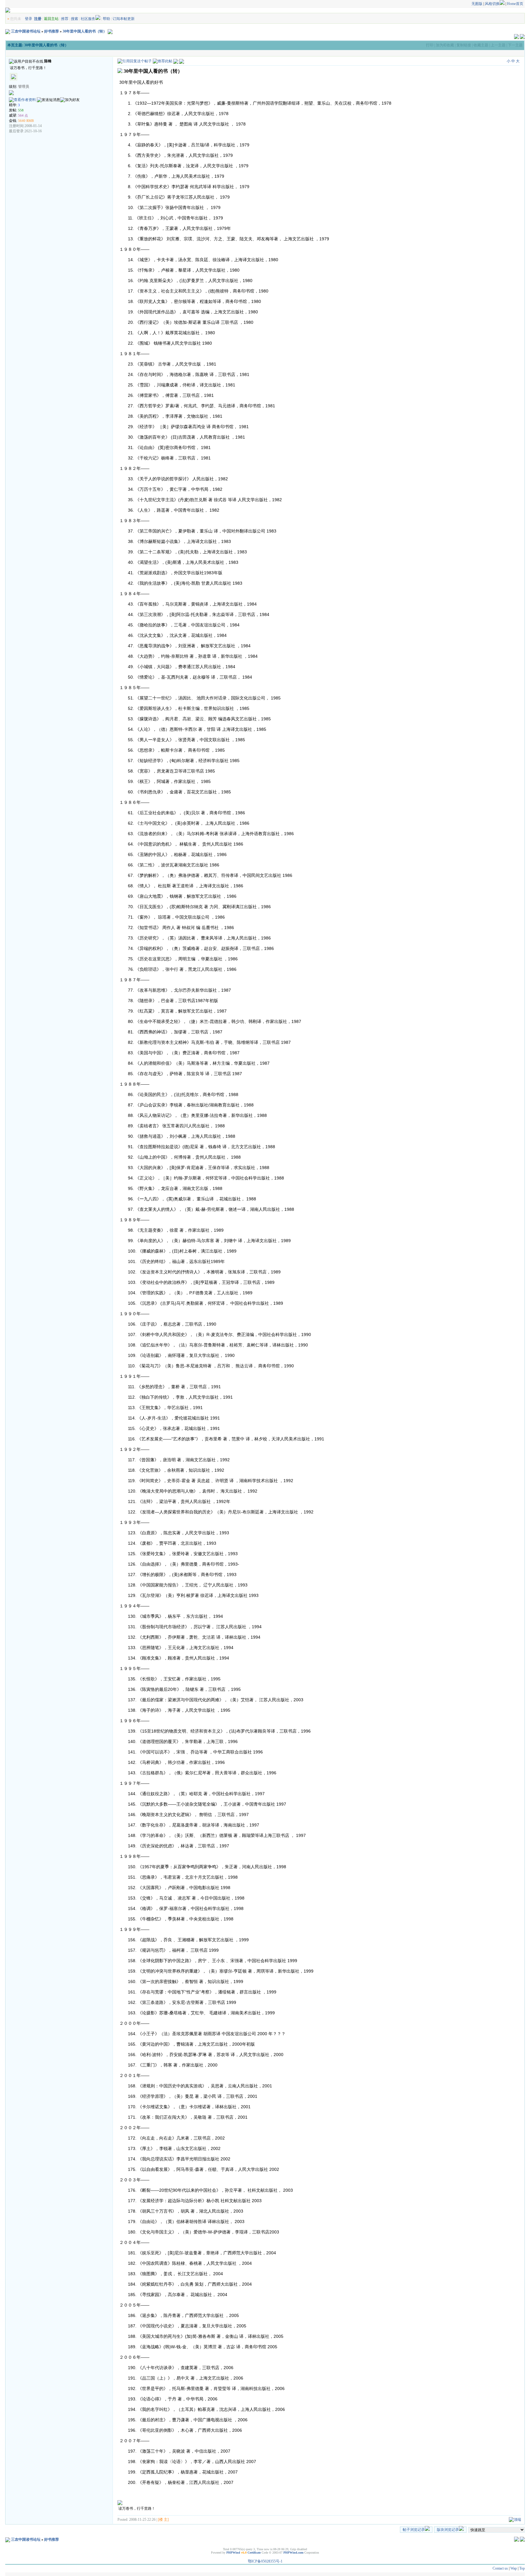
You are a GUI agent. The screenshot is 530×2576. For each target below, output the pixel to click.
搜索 (75, 19)
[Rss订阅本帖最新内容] (110, 31)
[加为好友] (70, 100)
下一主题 (515, 45)
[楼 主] (163, 2520)
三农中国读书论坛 (26, 31)
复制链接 (464, 45)
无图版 (477, 4)
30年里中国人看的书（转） (85, 31)
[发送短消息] (48, 100)
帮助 (106, 19)
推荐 (65, 19)
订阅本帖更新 (124, 19)
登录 (29, 19)
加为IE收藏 (445, 45)
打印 (430, 45)
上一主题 (498, 45)
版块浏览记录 (448, 2530)
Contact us (500, 2568)
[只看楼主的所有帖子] (182, 61)
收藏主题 (481, 45)
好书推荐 (52, 31)
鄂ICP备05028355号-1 (265, 2561)
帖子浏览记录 (414, 2530)
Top (522, 2568)
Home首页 (515, 4)
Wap (514, 2568)
